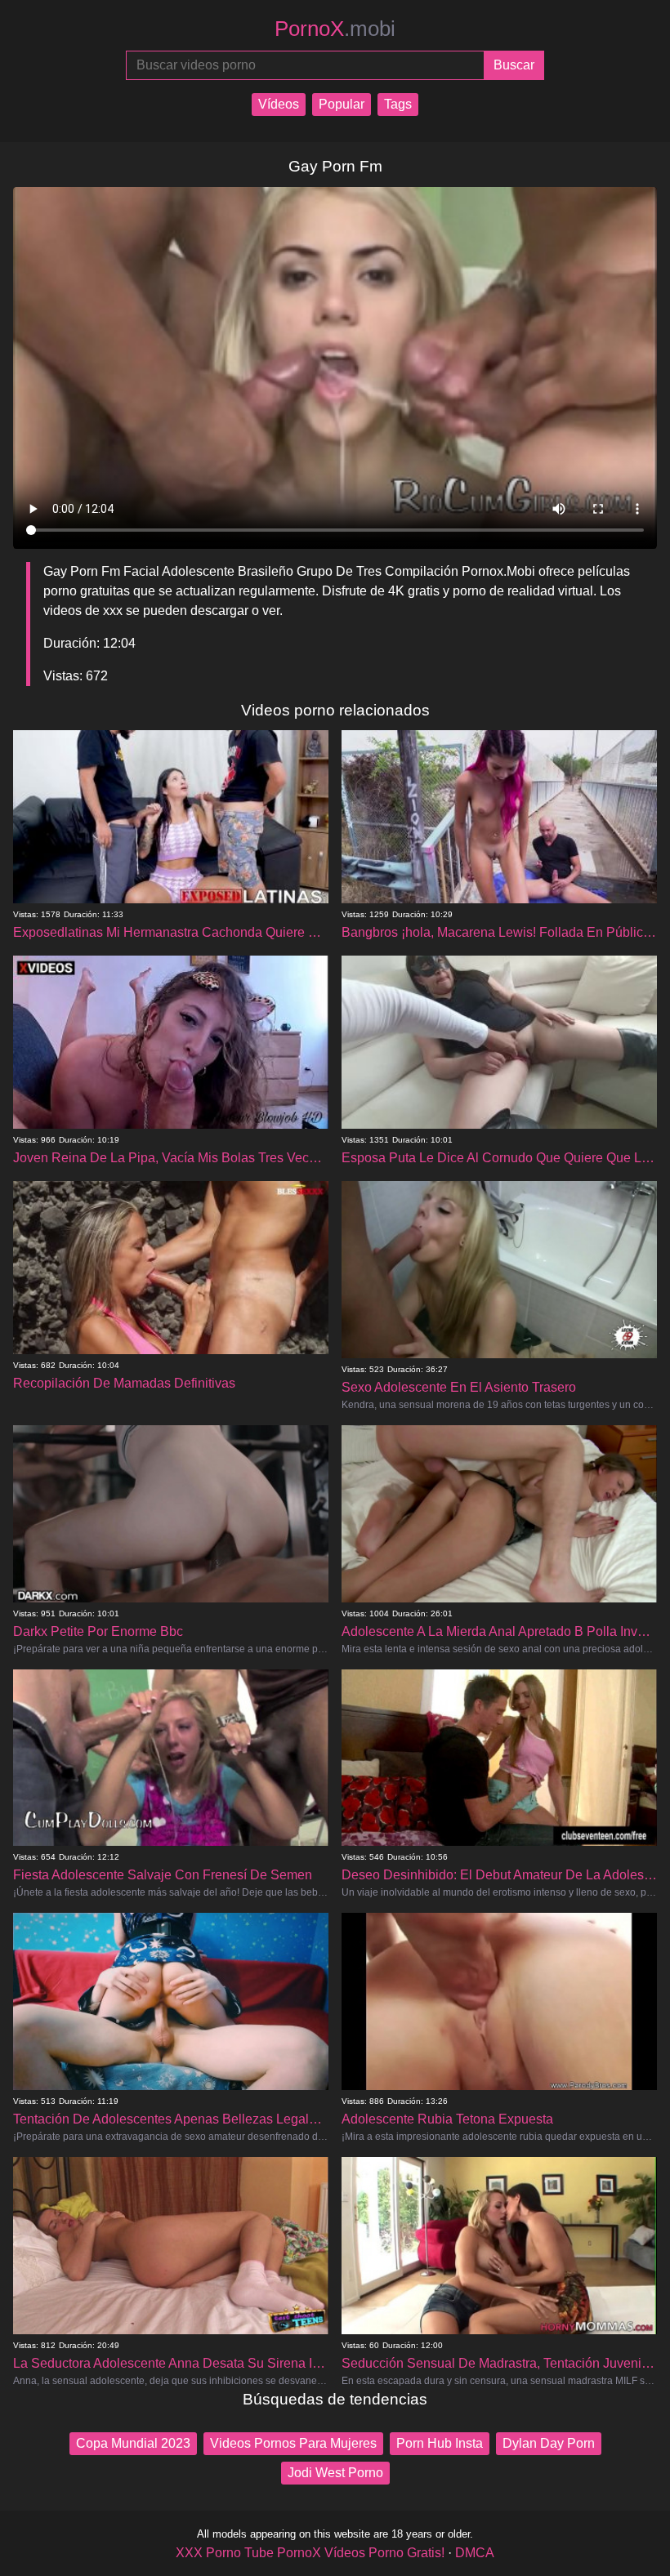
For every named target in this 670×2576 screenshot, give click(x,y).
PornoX (335, 29)
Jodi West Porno (335, 2473)
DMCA (475, 2553)
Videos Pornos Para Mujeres (293, 2443)
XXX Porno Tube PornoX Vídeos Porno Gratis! (310, 2553)
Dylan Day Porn (549, 2443)
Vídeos (279, 104)
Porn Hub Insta (440, 2443)
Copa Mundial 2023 (133, 2443)
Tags (398, 104)
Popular (342, 104)
